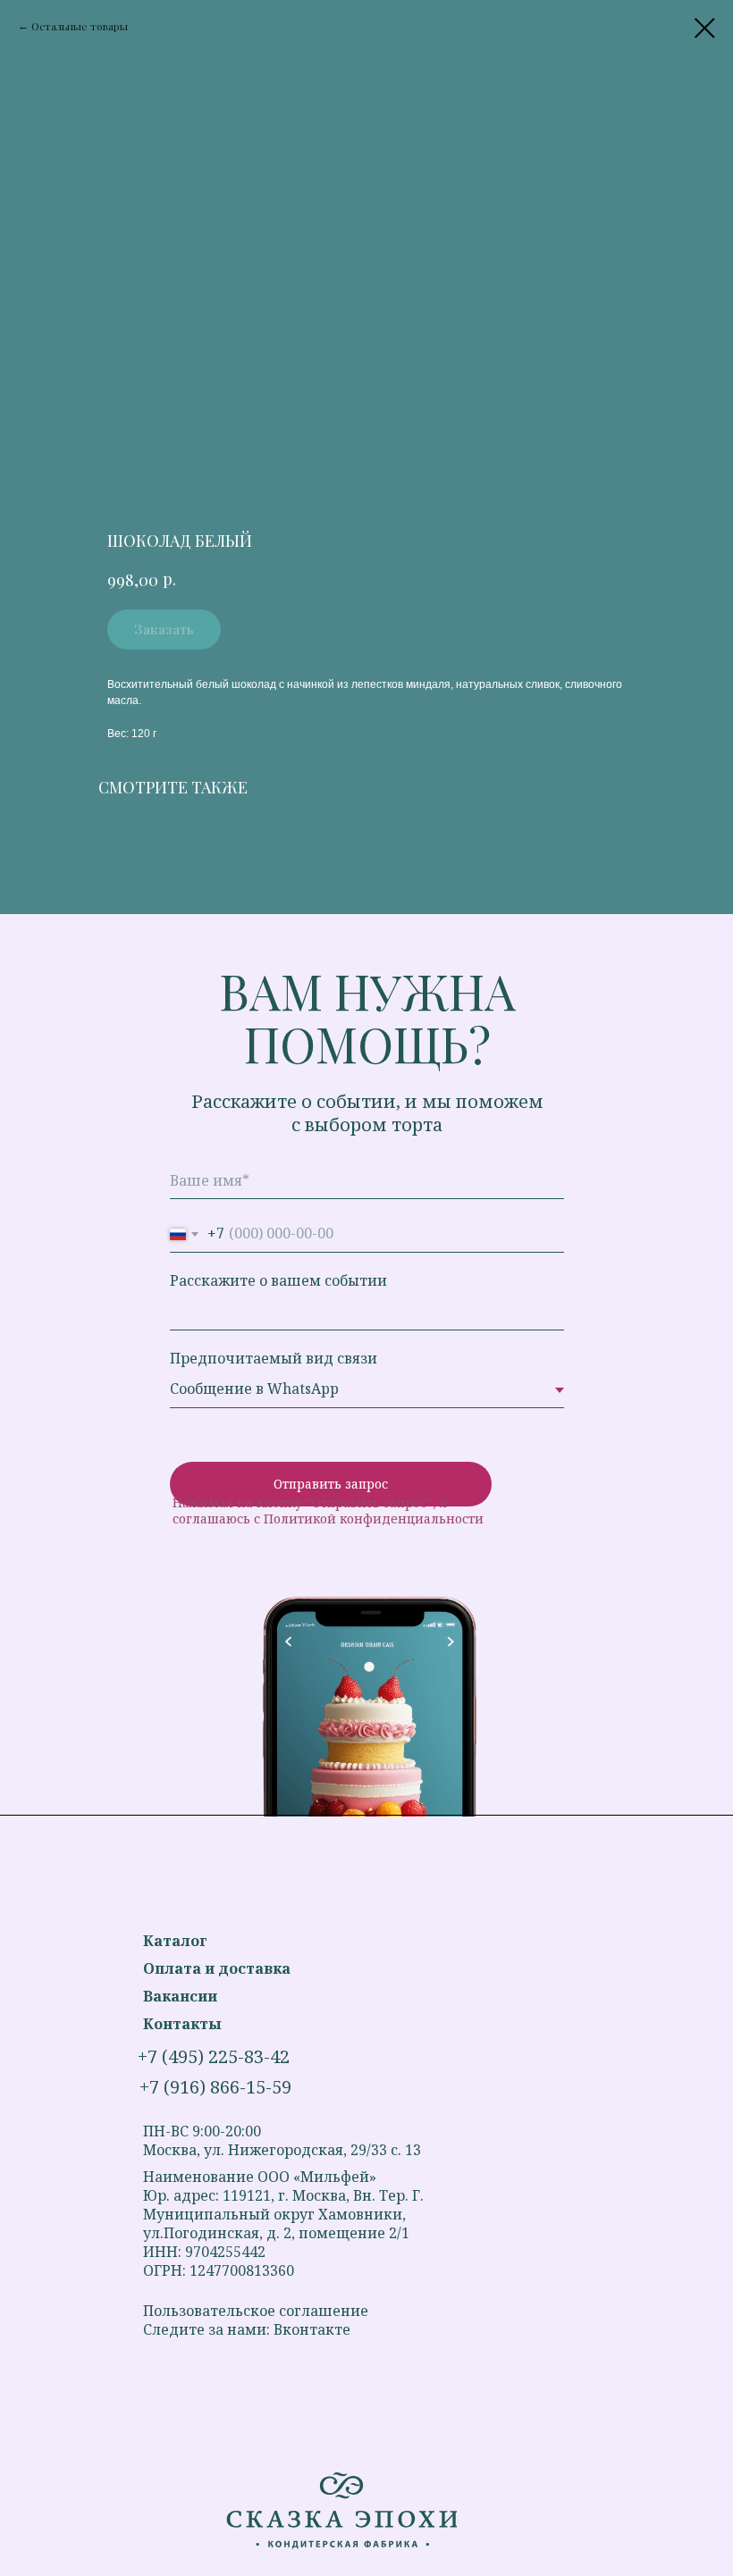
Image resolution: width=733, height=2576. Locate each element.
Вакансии (180, 1996)
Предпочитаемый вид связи (274, 1358)
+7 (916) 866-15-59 (215, 2087)
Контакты (182, 2024)
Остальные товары (80, 26)
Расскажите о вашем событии (278, 1280)
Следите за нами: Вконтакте (247, 2329)
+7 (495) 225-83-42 (214, 2056)
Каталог (175, 1941)
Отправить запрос (331, 1484)
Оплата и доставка (217, 1968)
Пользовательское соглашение (256, 2311)
